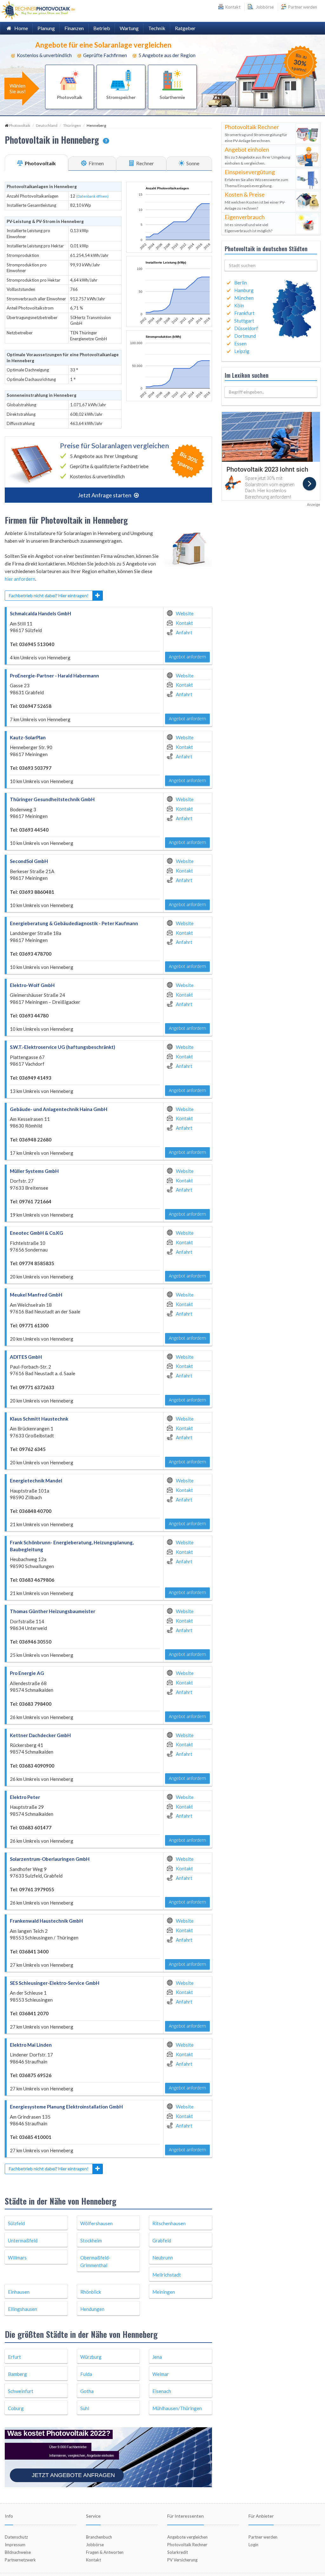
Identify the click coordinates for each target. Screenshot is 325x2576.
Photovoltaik (20, 125)
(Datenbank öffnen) (92, 196)
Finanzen (74, 28)
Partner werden (302, 7)
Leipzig (242, 351)
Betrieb (102, 28)
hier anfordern (20, 579)
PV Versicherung (182, 2536)
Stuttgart (244, 321)
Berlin (241, 283)
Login (253, 2521)
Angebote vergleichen (187, 2513)
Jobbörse (264, 7)
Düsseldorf (246, 328)
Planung (46, 28)
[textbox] (271, 265)
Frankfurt (244, 313)
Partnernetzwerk (20, 2536)
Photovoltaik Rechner (187, 2521)
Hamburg (244, 290)
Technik (157, 28)
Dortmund (245, 336)
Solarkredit (178, 2528)
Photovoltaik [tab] (40, 163)
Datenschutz (16, 2513)
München (244, 298)
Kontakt (184, 623)
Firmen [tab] (96, 163)
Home (20, 28)
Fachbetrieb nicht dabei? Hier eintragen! (49, 595)
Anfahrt (184, 632)
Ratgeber (185, 28)
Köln (239, 305)
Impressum (15, 2521)
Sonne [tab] (192, 163)
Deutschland (47, 125)
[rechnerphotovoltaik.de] (38, 10)
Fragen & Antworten (105, 2528)
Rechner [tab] (145, 163)
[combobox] (271, 265)
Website (185, 613)
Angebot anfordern (187, 657)
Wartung (129, 28)
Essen (240, 343)
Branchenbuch (99, 2513)
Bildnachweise (18, 2528)
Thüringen (72, 125)
